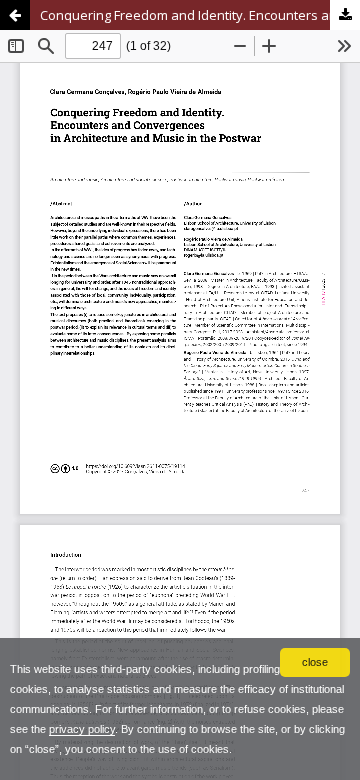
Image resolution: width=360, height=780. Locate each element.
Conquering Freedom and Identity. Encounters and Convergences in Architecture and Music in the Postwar (200, 15)
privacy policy (82, 729)
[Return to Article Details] (15, 15)
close (315, 662)
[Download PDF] (345, 15)
